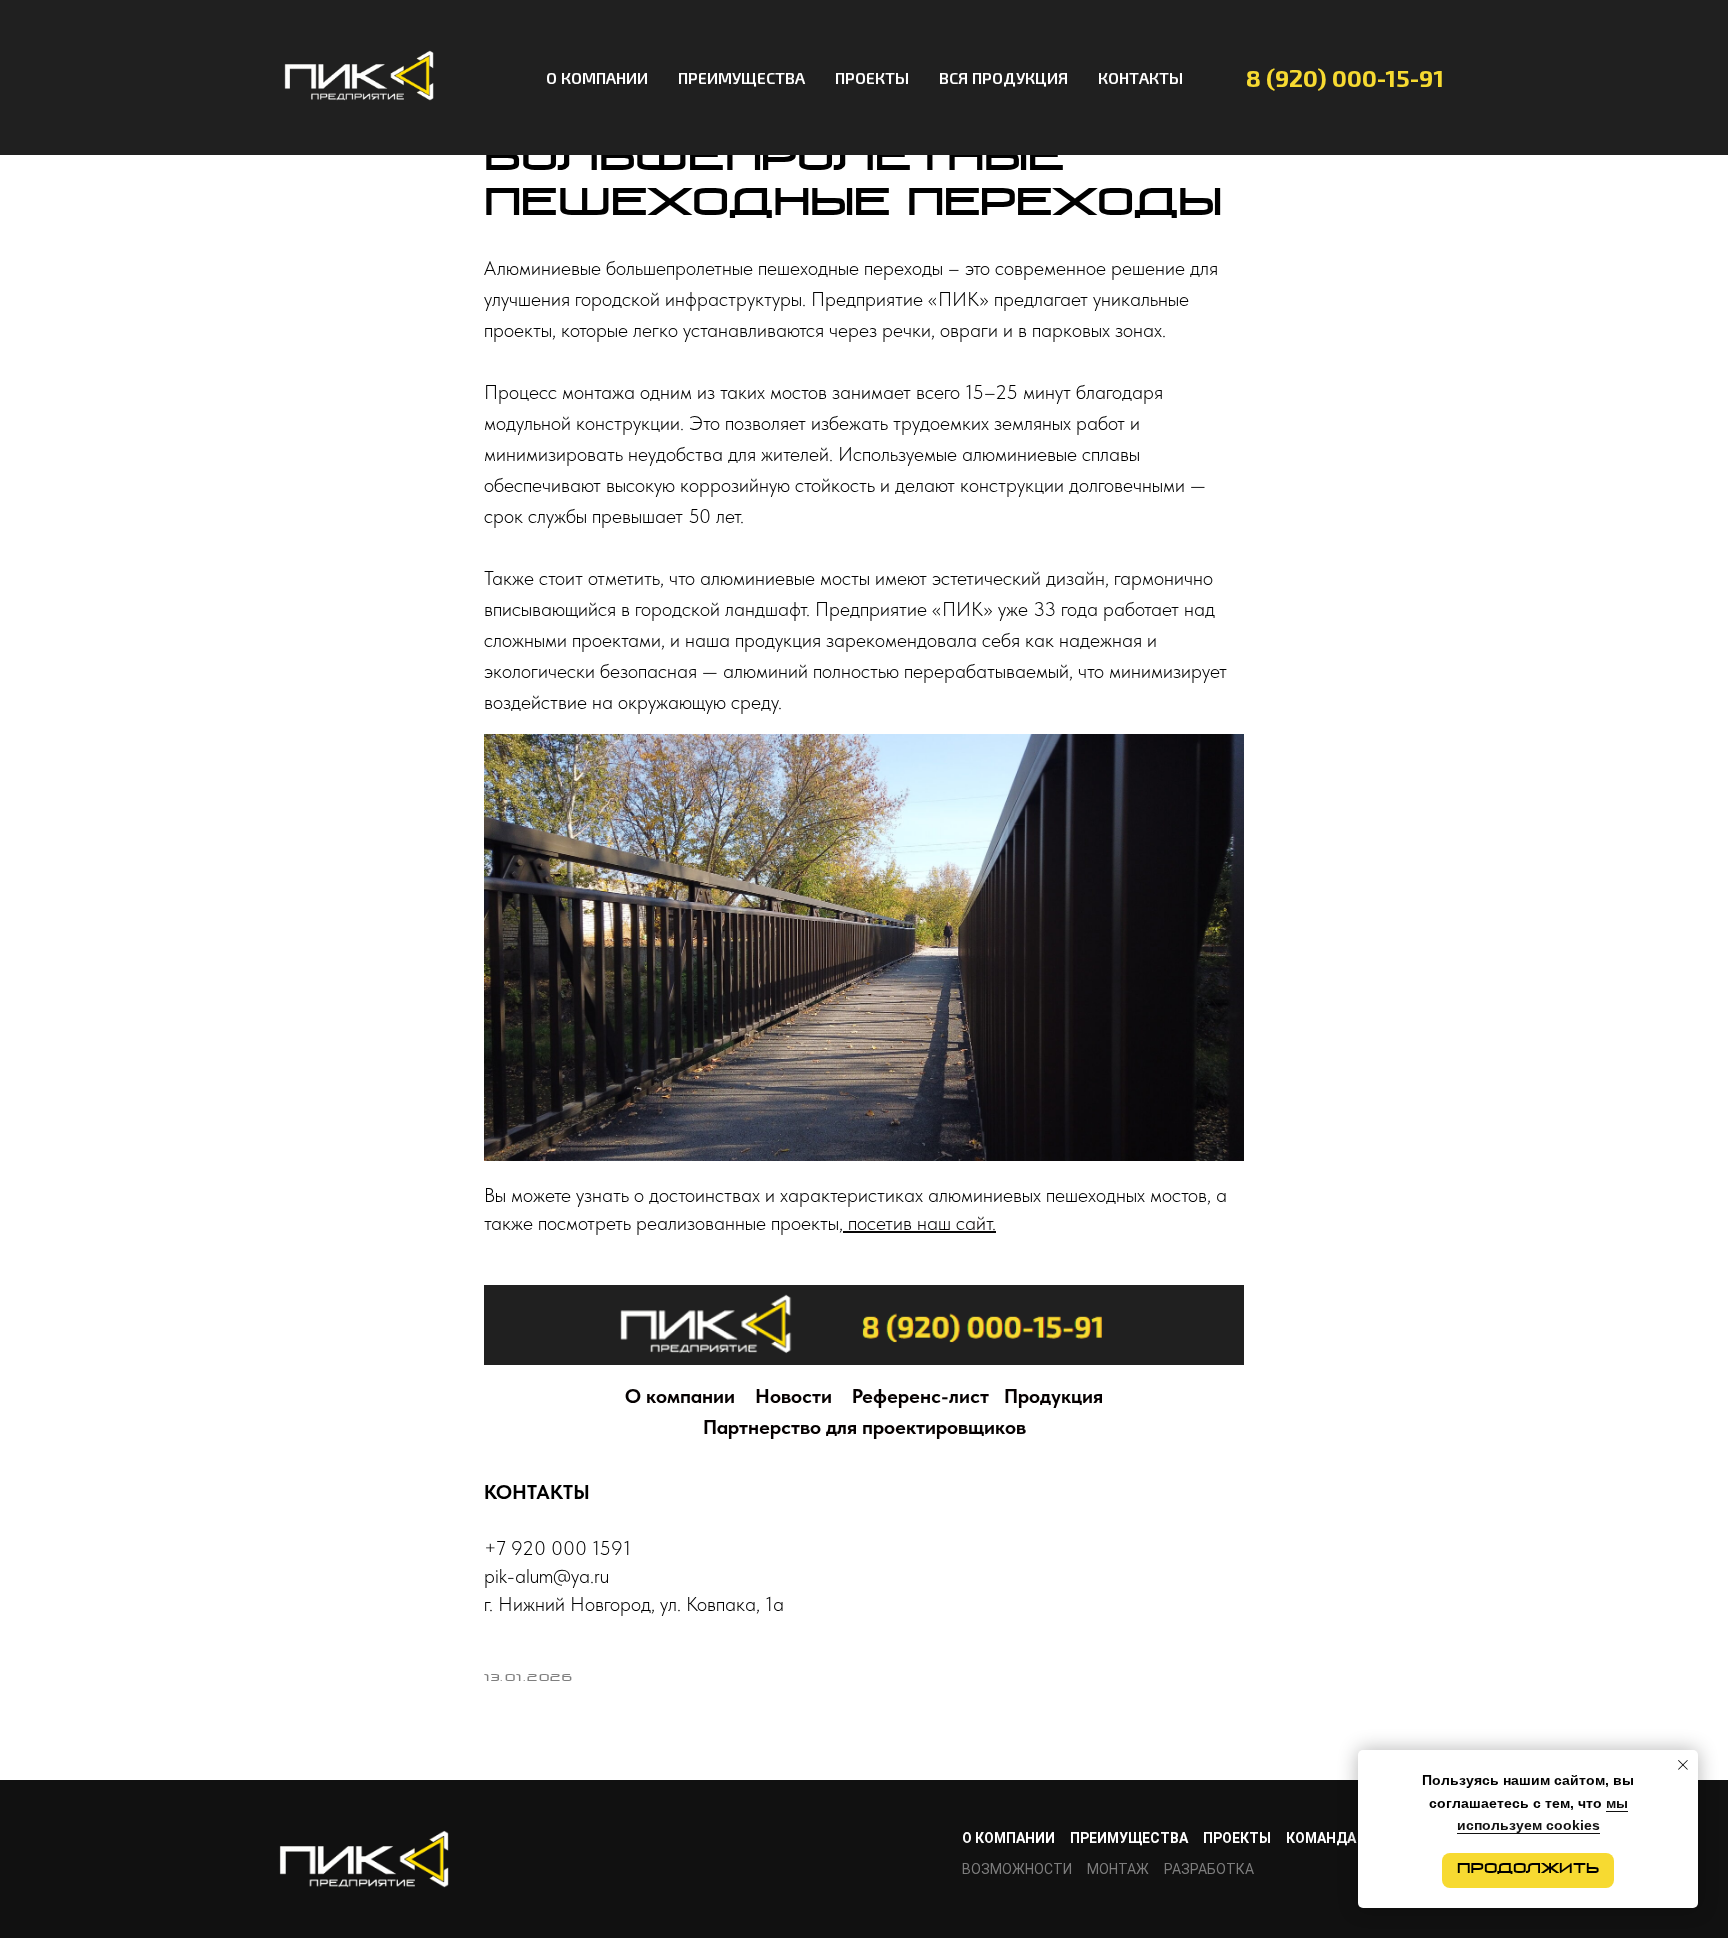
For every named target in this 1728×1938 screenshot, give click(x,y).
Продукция (1053, 1396)
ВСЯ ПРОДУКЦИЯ (1003, 77)
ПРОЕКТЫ (872, 77)
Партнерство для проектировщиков (864, 1427)
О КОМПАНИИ (597, 77)
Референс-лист (920, 1396)
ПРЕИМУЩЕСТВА (741, 77)
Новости (793, 1396)
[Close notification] (1683, 1765)
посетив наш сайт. (919, 1223)
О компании (680, 1396)
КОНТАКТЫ (1140, 77)
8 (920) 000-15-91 (1345, 77)
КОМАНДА (1321, 1838)
